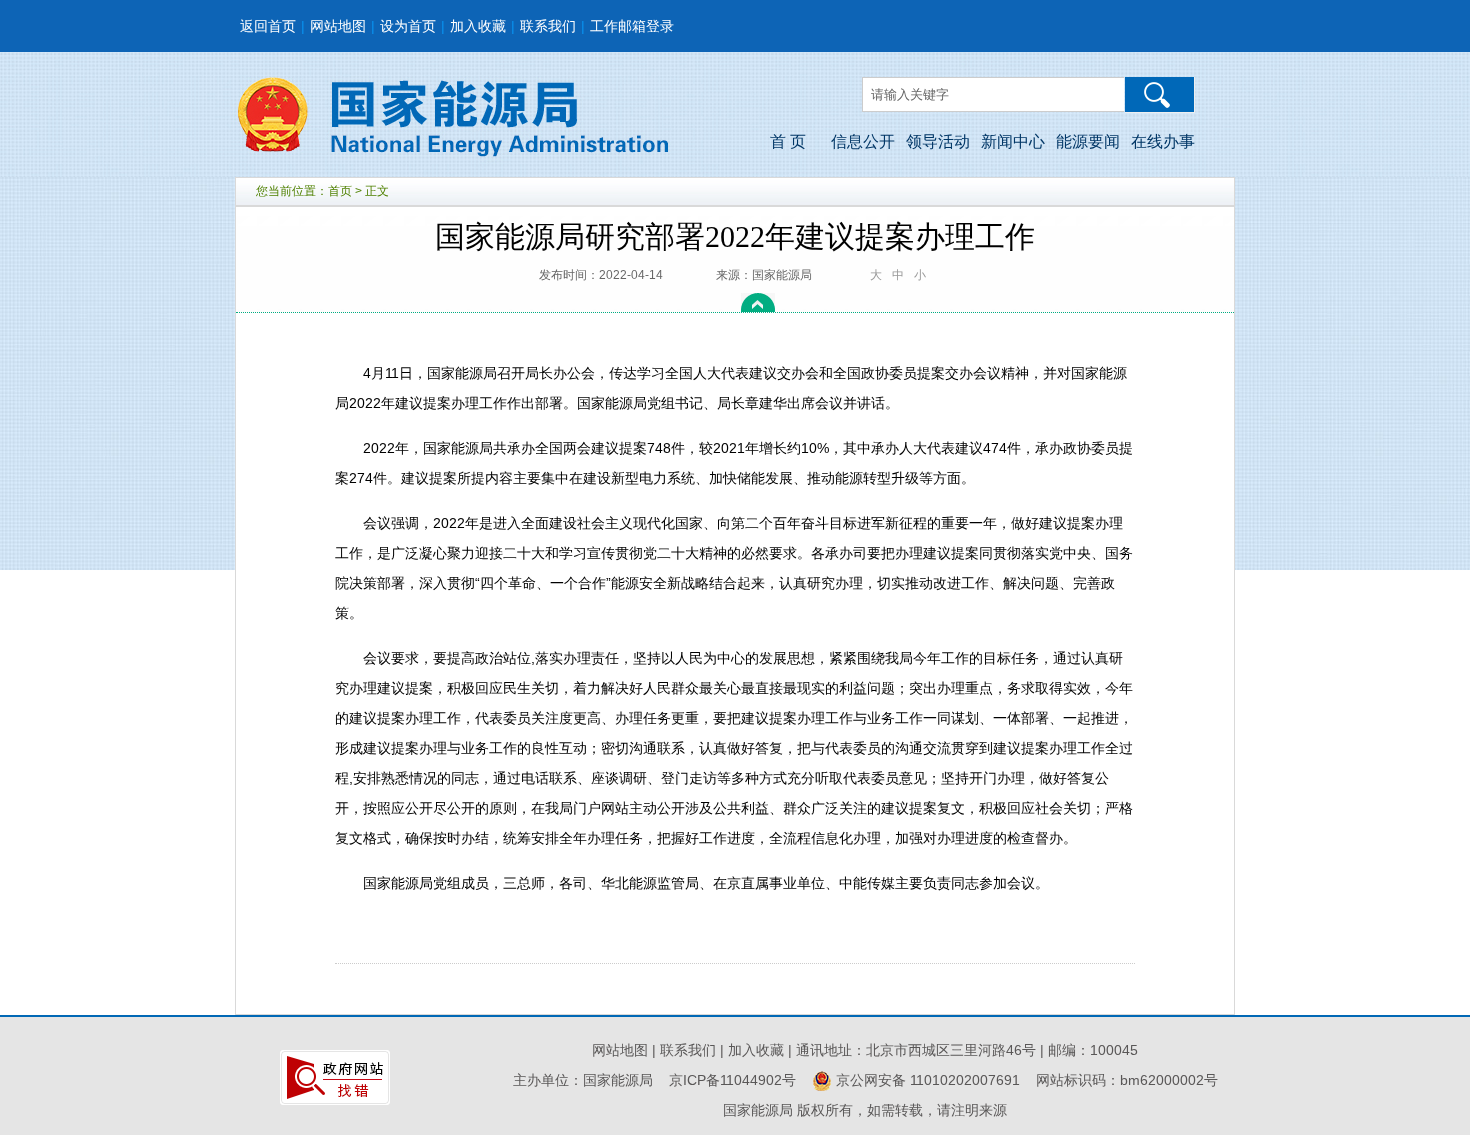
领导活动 (938, 141)
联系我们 (548, 26)
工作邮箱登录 (632, 26)
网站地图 (338, 26)
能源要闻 (1088, 141)
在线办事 (1163, 141)
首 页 (788, 141)
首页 (340, 191)
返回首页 (268, 26)
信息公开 (863, 141)
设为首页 (408, 26)
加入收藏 (478, 26)
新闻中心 (1013, 141)
